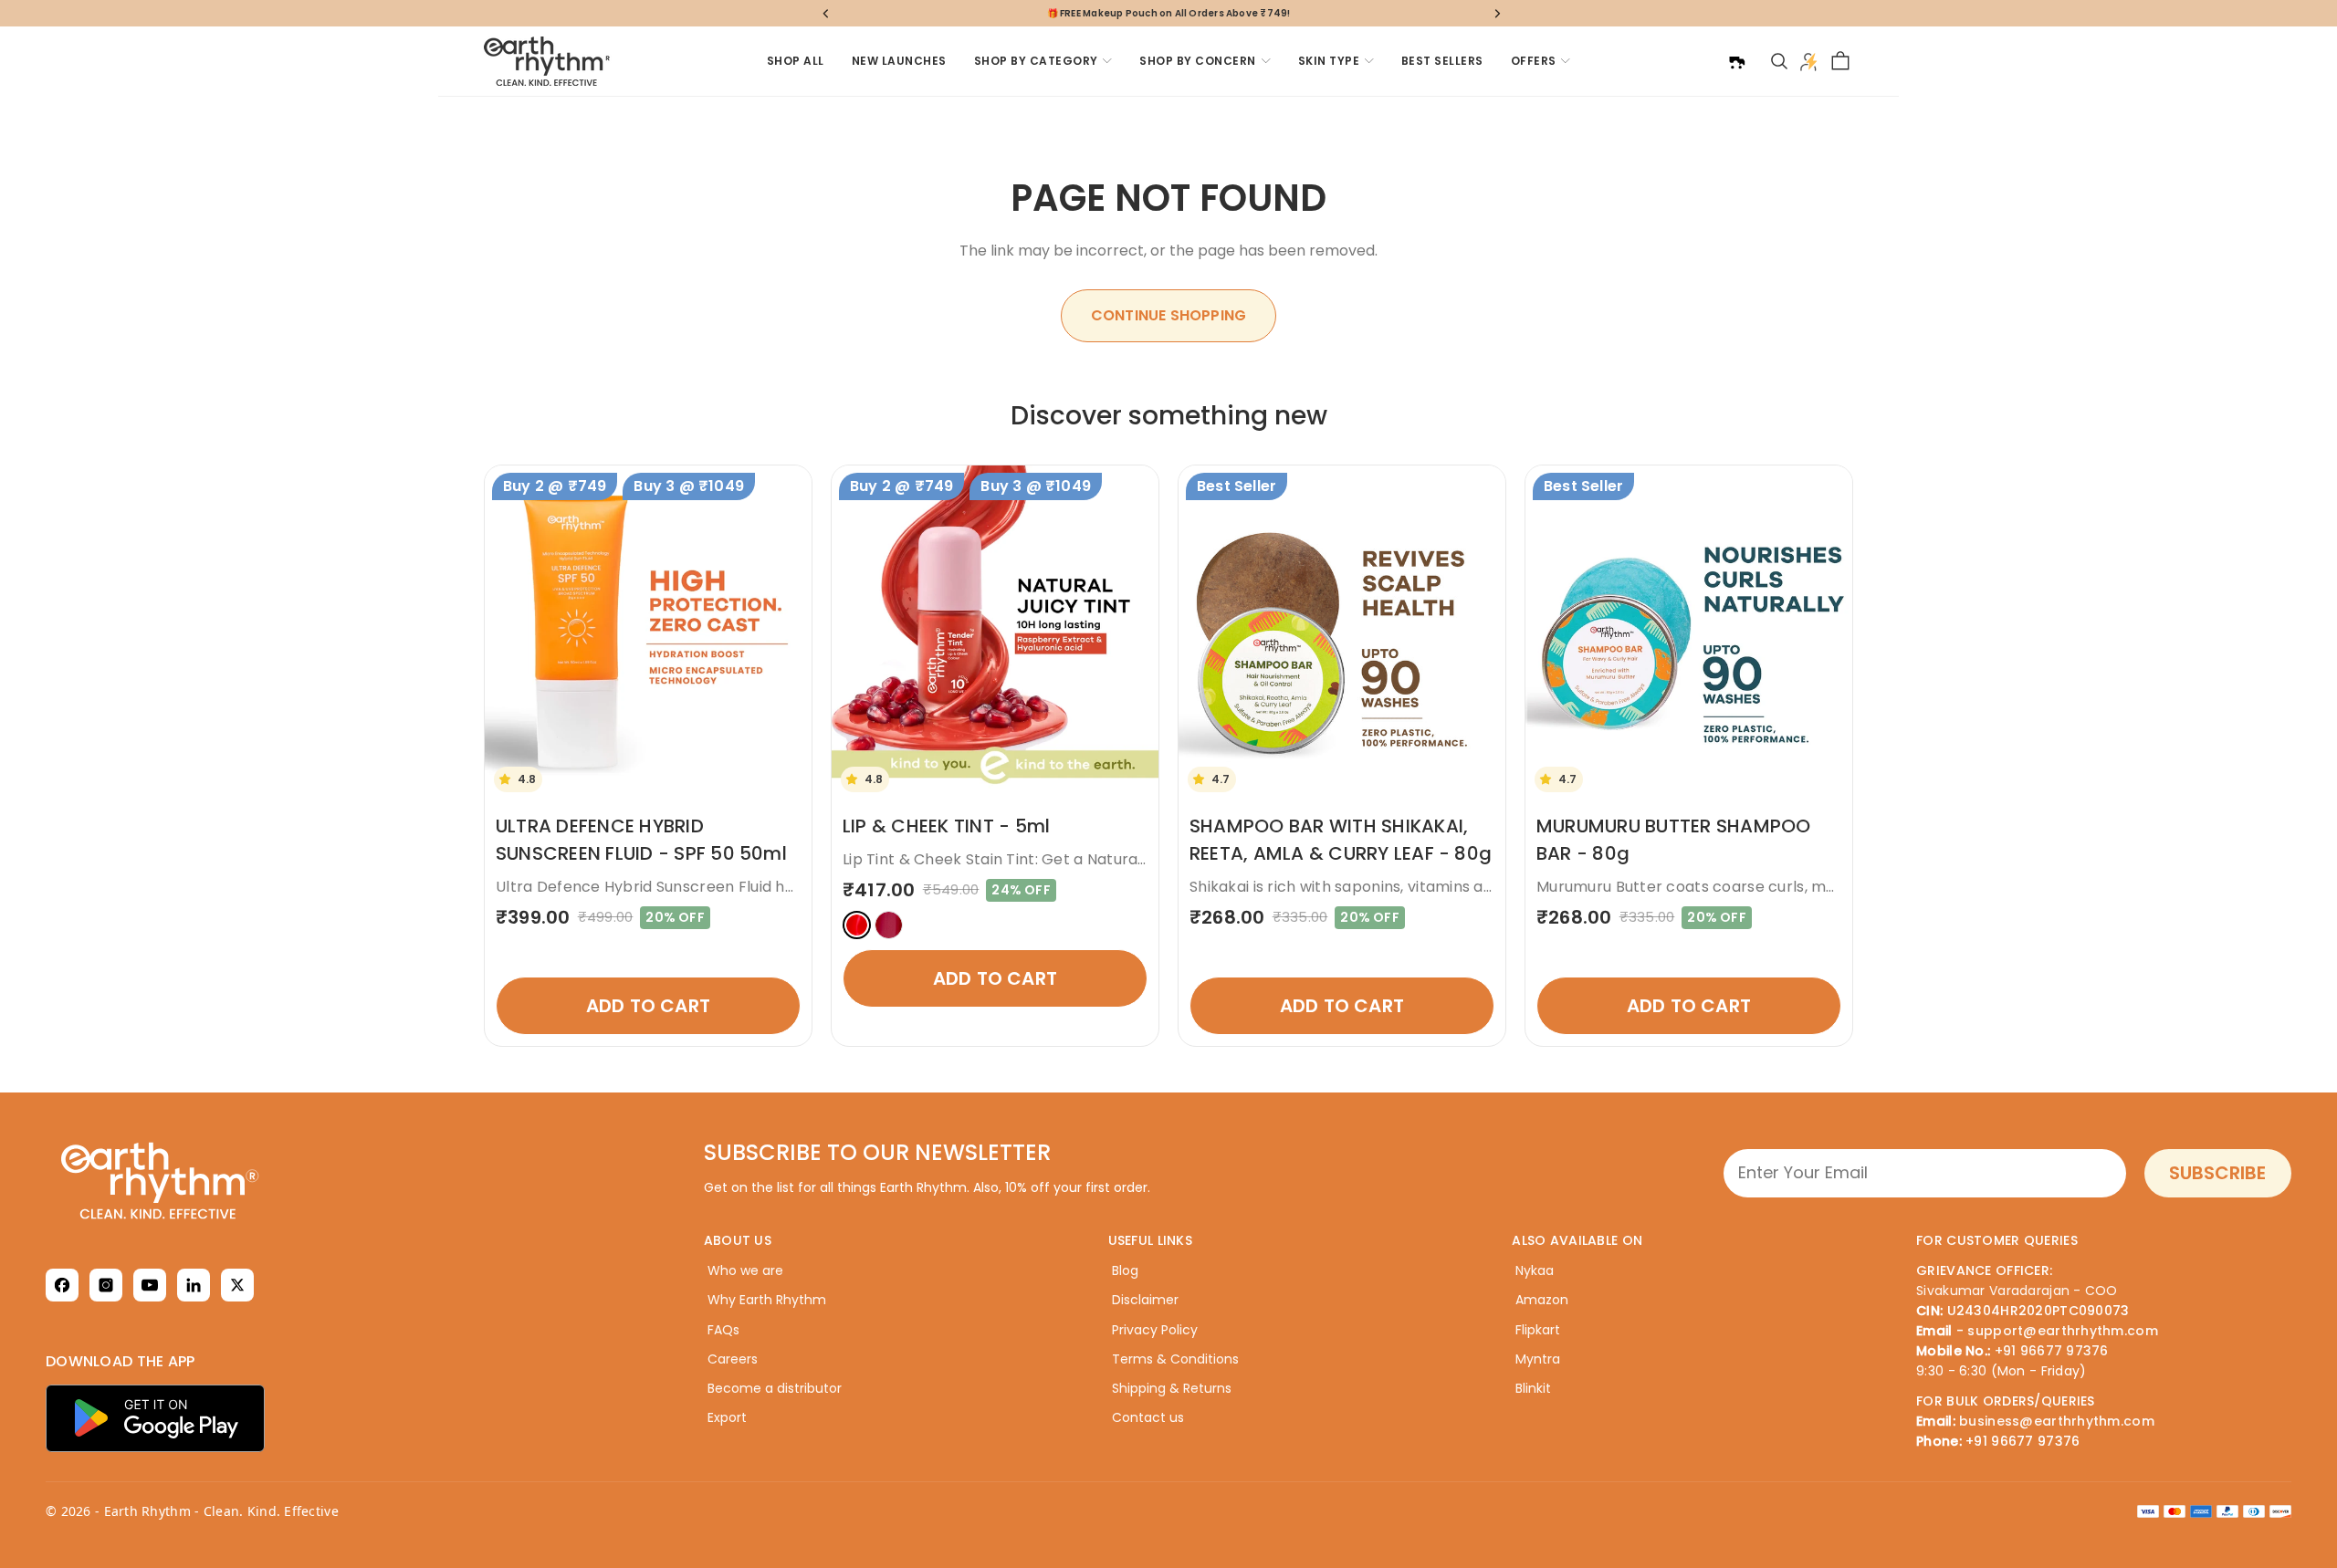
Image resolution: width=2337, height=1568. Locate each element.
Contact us (1148, 1417)
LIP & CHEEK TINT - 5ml (946, 826)
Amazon (1542, 1300)
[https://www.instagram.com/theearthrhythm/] (106, 1285)
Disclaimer (1145, 1300)
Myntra (1538, 1359)
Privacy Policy (1155, 1330)
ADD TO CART (648, 1006)
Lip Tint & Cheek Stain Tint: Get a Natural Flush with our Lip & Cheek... (1095, 859)
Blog (1125, 1270)
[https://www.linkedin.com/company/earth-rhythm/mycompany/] (194, 1285)
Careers (733, 1359)
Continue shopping (1168, 315)
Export (727, 1417)
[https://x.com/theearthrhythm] (237, 1285)
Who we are (745, 1270)
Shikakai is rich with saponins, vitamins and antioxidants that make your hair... (1473, 887)
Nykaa (1535, 1270)
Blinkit (1533, 1388)
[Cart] (1840, 61)
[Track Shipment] (1736, 61)
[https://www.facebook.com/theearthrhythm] (62, 1285)
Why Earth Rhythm (767, 1300)
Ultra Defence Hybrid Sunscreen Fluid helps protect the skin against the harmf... (791, 887)
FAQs (723, 1330)
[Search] (1779, 61)
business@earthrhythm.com (2057, 1421)
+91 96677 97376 (2052, 1351)
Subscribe (2217, 1173)
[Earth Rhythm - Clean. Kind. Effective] (251, 1181)
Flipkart (1538, 1330)
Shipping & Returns (1172, 1388)
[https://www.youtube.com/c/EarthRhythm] (150, 1285)
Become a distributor (775, 1388)
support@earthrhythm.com (2062, 1331)
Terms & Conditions (1175, 1359)
